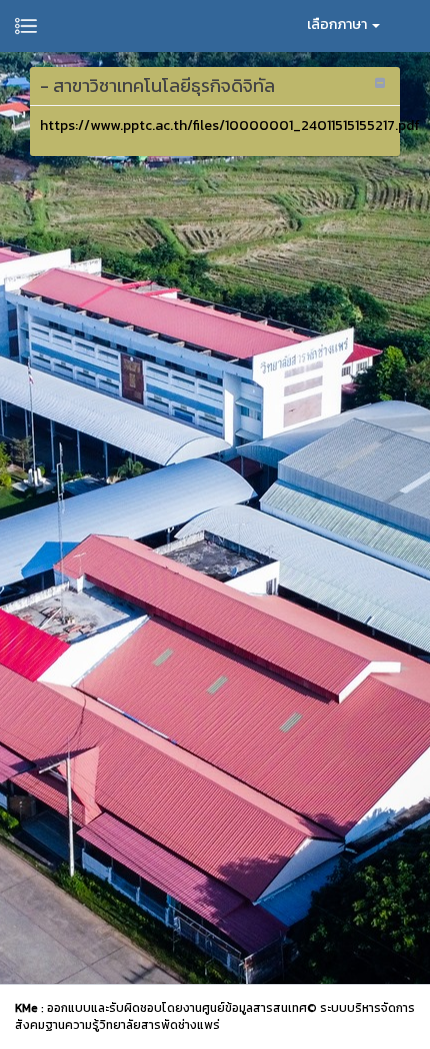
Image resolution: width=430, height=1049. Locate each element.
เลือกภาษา (338, 24)
